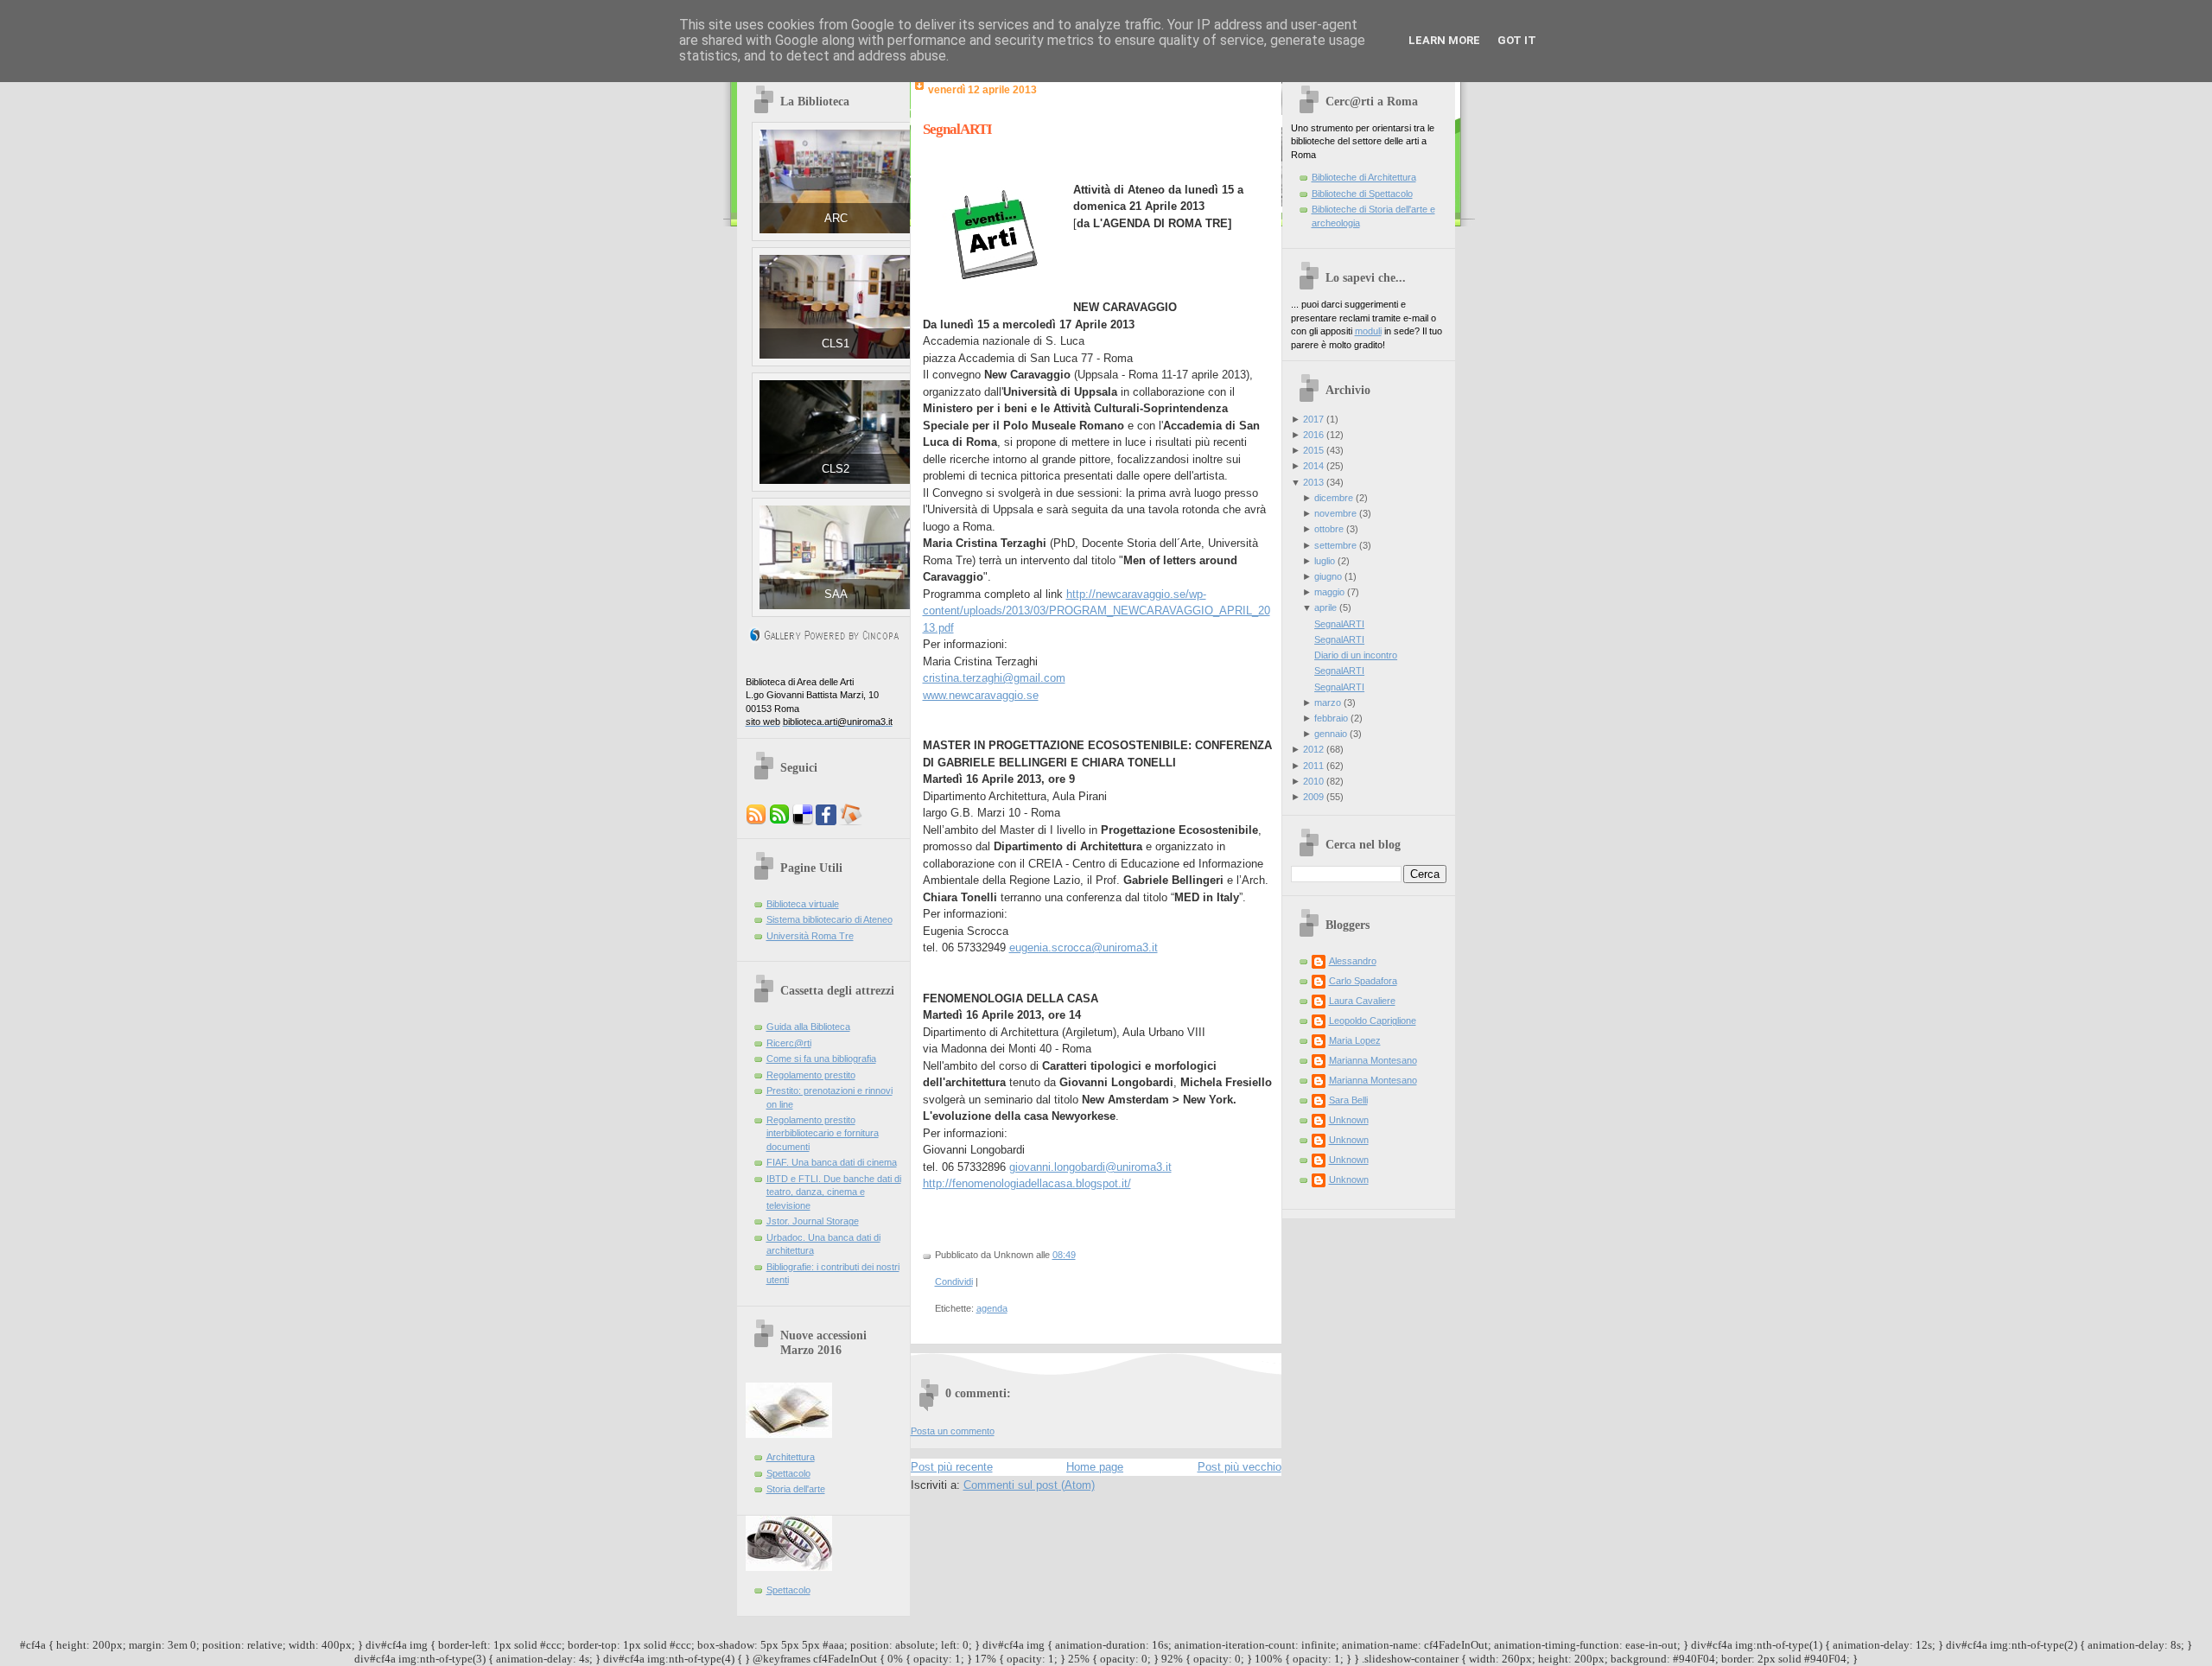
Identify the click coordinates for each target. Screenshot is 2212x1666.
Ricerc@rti (789, 1043)
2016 (1313, 435)
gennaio (1331, 734)
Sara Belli (1348, 1100)
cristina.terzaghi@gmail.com (994, 678)
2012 (1313, 749)
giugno (1328, 576)
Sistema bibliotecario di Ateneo (829, 919)
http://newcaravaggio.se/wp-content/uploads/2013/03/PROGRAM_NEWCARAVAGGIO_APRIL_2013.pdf (1096, 611)
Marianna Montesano (1373, 1060)
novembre (1335, 513)
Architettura (791, 1457)
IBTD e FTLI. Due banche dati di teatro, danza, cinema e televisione (834, 1192)
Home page (1095, 1467)
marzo (1328, 703)
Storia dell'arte (796, 1489)
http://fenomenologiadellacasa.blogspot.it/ (1027, 1183)
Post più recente (952, 1467)
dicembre (1334, 498)
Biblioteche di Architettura (1364, 177)
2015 (1313, 450)
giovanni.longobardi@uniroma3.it (1090, 1167)
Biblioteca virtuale (803, 904)
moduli (1368, 331)
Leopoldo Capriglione (1373, 1021)
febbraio (1331, 718)
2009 (1313, 797)
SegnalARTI (957, 129)
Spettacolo (788, 1473)
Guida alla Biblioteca (808, 1027)
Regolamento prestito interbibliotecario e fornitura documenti (823, 1133)
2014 (1313, 466)
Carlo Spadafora (1363, 981)
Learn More (1444, 40)
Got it (1517, 40)
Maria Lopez (1355, 1040)
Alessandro (1353, 961)
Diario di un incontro (1356, 655)
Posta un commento (953, 1431)
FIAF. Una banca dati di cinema (832, 1162)
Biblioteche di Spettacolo (1362, 194)
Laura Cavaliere (1362, 1001)
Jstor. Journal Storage (813, 1221)
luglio (1325, 561)
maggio (1329, 592)
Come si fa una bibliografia (821, 1059)
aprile (1325, 607)
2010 (1313, 781)
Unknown (1349, 1120)
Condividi (954, 1281)
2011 (1313, 766)
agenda (992, 1308)
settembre (1335, 545)
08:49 (1064, 1255)
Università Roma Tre (810, 936)
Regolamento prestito (811, 1075)
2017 (1313, 419)
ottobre (1329, 529)
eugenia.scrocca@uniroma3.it (1084, 947)
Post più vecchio (1239, 1467)
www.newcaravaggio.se (981, 695)
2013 (1313, 482)
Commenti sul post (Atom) (1029, 1485)
